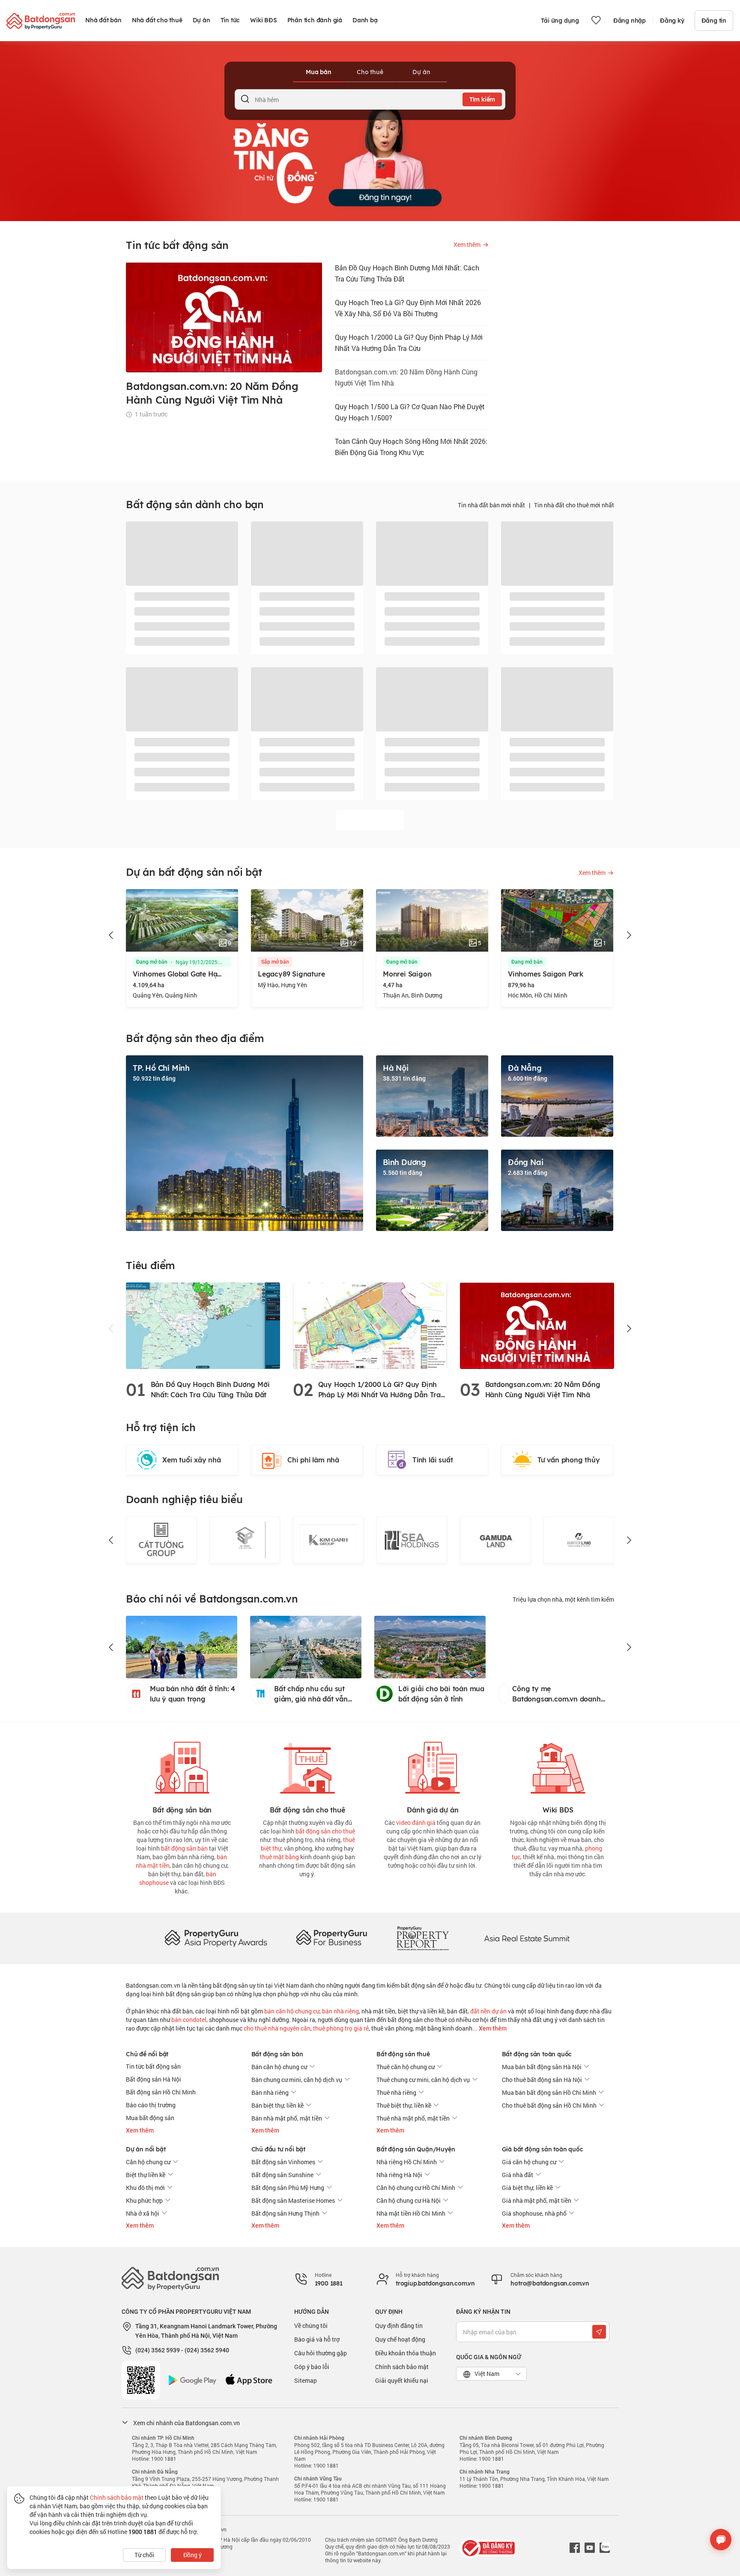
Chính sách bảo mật (402, 2367)
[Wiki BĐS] (558, 1766)
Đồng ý (192, 2555)
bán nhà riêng (340, 2011)
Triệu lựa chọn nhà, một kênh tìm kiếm (563, 1599)
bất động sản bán (184, 1848)
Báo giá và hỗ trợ (317, 2339)
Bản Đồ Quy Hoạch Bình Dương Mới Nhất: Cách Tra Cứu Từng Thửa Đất (407, 273)
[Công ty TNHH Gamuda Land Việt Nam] (412, 1540)
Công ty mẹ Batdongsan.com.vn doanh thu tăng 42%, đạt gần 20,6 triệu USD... (563, 1694)
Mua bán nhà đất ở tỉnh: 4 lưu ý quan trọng (192, 1694)
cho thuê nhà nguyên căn (277, 2028)
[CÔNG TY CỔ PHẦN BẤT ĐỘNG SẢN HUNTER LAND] (495, 1540)
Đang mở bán (277, 962)
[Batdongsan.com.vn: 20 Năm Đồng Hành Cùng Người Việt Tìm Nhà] (537, 1325)
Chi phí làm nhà (313, 1460)
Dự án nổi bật (146, 2149)
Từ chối (144, 2555)
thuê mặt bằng (279, 1857)
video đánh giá (416, 1823)
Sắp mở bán (150, 962)
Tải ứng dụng (560, 21)
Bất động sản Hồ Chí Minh (161, 2092)
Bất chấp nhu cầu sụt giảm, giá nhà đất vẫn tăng (311, 1694)
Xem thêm (492, 2028)
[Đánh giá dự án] (433, 1766)
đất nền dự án (488, 2011)
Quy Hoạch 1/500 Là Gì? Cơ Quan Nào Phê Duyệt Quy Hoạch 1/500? (410, 412)
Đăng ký (672, 21)
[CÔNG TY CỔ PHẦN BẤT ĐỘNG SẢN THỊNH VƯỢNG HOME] (579, 1540)
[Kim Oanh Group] (245, 1540)
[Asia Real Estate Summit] (527, 1938)
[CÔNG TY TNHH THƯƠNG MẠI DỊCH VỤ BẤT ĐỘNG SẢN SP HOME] (161, 1540)
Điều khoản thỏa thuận (406, 2353)
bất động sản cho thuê (325, 1831)
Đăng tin (714, 21)
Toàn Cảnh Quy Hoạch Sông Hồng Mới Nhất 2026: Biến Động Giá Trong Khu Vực (411, 447)
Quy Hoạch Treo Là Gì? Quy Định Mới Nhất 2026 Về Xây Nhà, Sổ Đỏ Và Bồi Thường (408, 308)
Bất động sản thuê (403, 2054)
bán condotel (189, 2020)
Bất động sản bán (277, 2054)
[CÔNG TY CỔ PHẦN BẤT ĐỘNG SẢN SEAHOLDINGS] (328, 1540)
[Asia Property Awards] (216, 1938)
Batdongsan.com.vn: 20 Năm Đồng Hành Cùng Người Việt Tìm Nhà (406, 377)
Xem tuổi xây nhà (192, 1460)
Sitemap (306, 2380)
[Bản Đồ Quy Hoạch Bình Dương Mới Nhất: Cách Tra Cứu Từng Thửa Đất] (203, 1325)
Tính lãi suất (433, 1460)
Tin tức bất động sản (153, 2066)
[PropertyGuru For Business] (331, 1938)
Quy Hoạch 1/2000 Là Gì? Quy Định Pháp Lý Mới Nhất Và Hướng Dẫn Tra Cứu (409, 343)
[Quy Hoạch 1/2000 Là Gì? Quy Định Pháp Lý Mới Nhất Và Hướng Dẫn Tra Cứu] (370, 1325)
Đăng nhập (630, 21)
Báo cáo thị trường (151, 2105)
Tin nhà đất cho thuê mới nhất (574, 505)
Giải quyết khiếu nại (402, 2380)
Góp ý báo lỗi (312, 2367)
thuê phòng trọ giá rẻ (341, 2028)
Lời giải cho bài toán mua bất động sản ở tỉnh (441, 1694)
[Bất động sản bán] (182, 1766)
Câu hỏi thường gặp (321, 2353)
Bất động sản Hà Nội (154, 2079)
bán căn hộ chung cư (292, 2011)
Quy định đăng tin (399, 2326)
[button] (111, 935)
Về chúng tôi (311, 2326)
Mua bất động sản (150, 2118)
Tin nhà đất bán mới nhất (491, 505)
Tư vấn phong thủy (569, 1460)
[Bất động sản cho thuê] (307, 1766)
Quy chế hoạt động (400, 2339)
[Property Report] (423, 1938)
